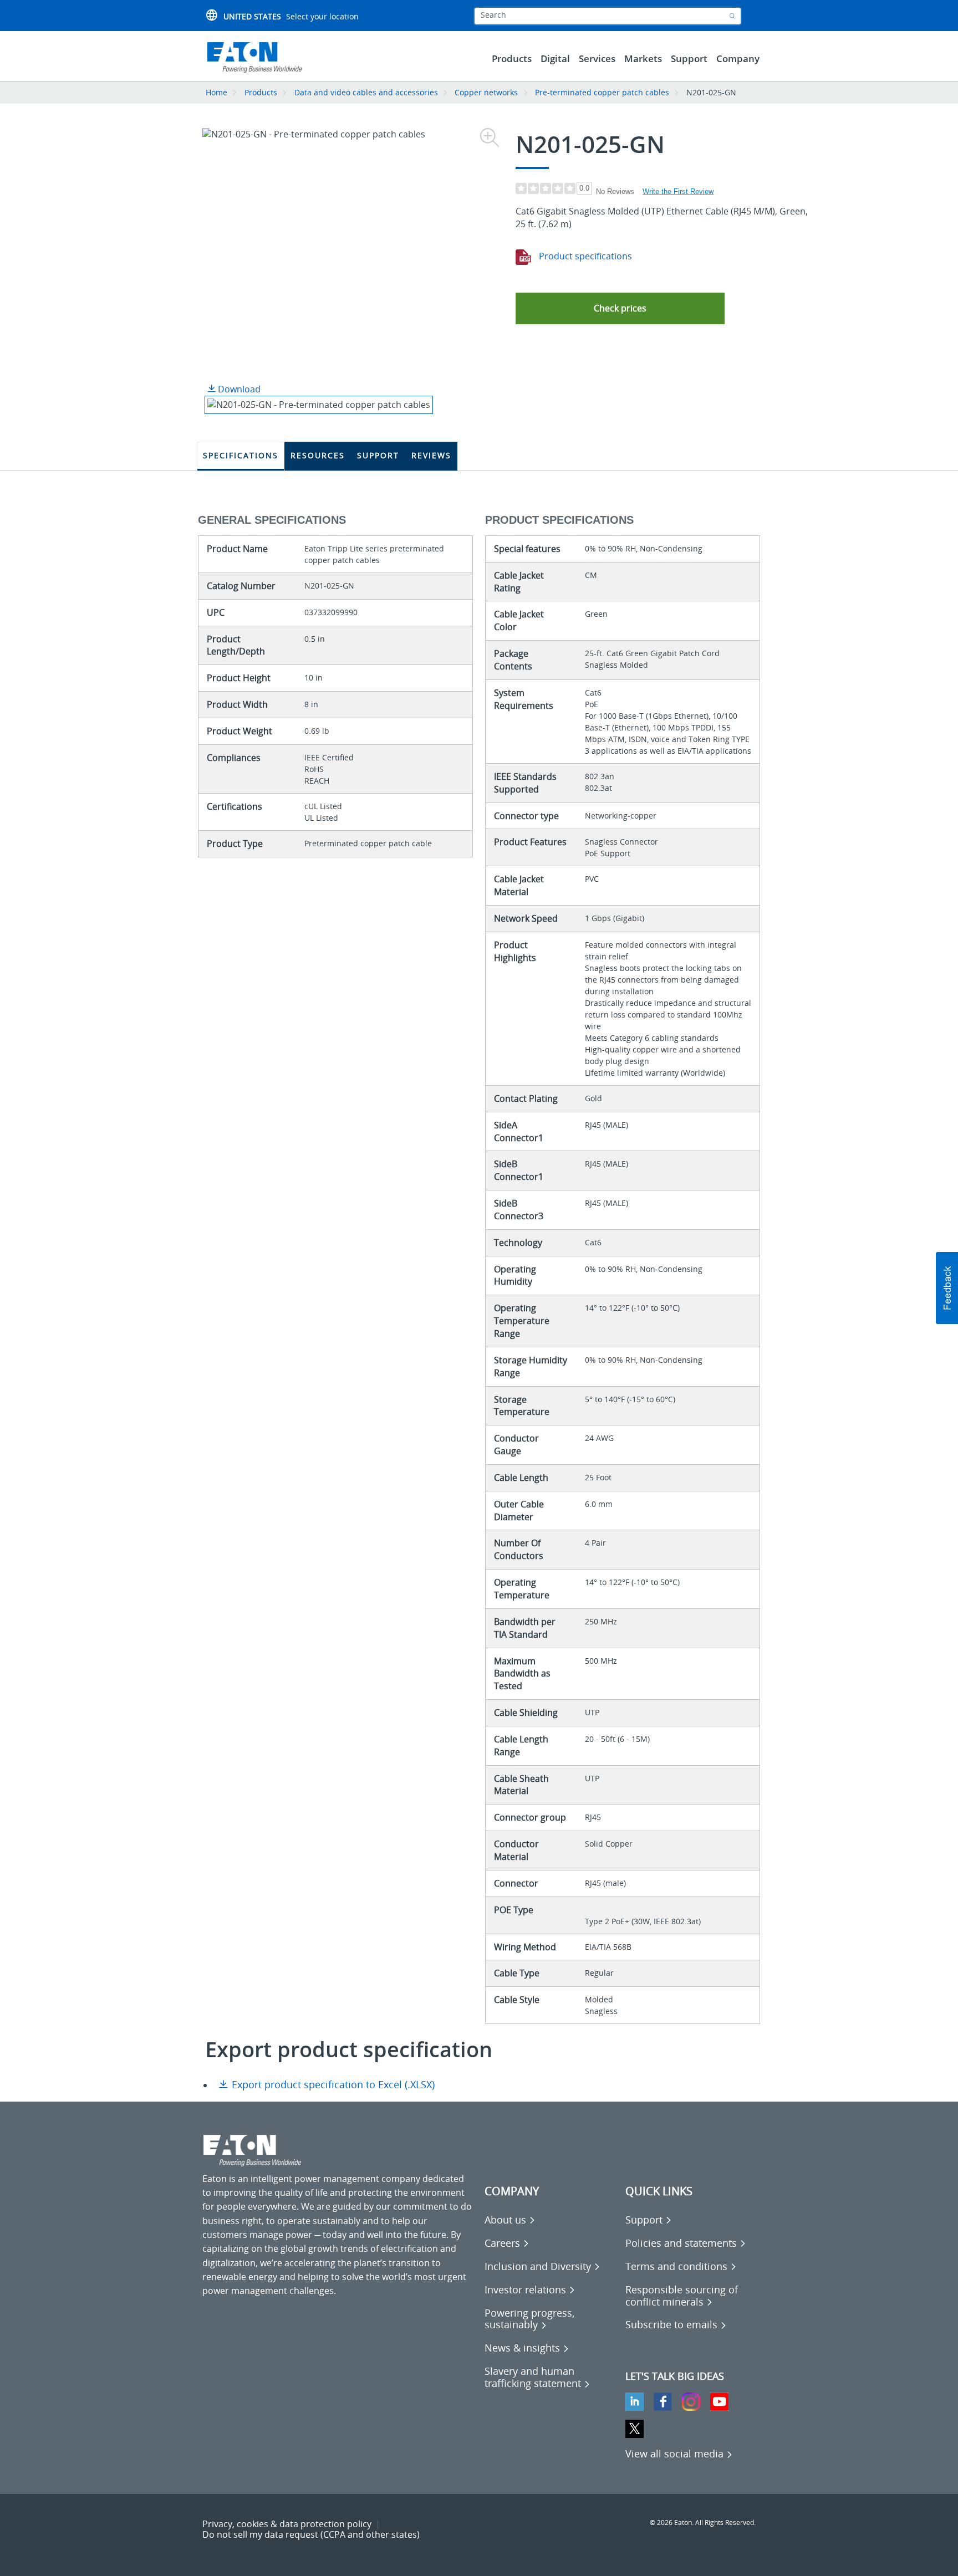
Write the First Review (678, 191)
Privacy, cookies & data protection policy (287, 2524)
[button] (620, 308)
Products (261, 92)
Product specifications (584, 256)
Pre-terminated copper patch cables (602, 92)
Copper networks (486, 92)
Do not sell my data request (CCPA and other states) (311, 2534)
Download (238, 389)
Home (216, 92)
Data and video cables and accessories (367, 92)
